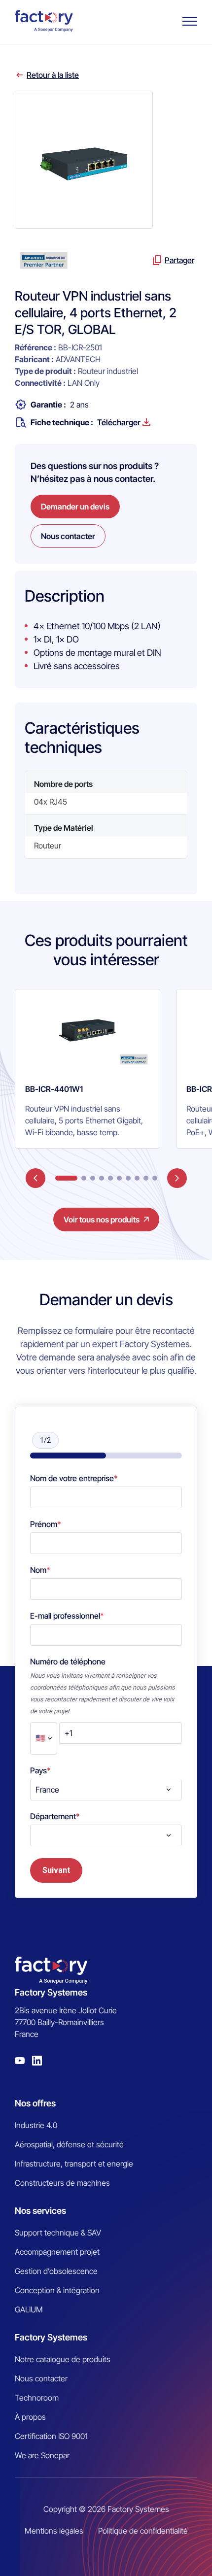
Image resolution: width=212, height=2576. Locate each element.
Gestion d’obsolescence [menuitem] (56, 2271)
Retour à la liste (53, 75)
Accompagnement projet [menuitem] (57, 2252)
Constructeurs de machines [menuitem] (62, 2183)
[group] (88, 1069)
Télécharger (119, 422)
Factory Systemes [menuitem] (51, 2337)
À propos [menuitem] (30, 2417)
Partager (179, 260)
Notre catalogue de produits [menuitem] (63, 2359)
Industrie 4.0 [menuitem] (36, 2125)
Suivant (56, 1870)
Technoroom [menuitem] (37, 2398)
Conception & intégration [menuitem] (57, 2290)
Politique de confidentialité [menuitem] (143, 2531)
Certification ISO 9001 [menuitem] (51, 2436)
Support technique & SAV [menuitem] (58, 2233)
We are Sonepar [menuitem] (42, 2455)
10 (155, 1178)
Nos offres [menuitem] (35, 2103)
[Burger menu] (190, 21)
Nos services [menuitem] (40, 2211)
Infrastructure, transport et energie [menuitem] (74, 2164)
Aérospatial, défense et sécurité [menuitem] (69, 2144)
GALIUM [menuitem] (29, 2309)
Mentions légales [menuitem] (54, 2531)
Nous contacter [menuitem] (41, 2378)
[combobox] (106, 1790)
